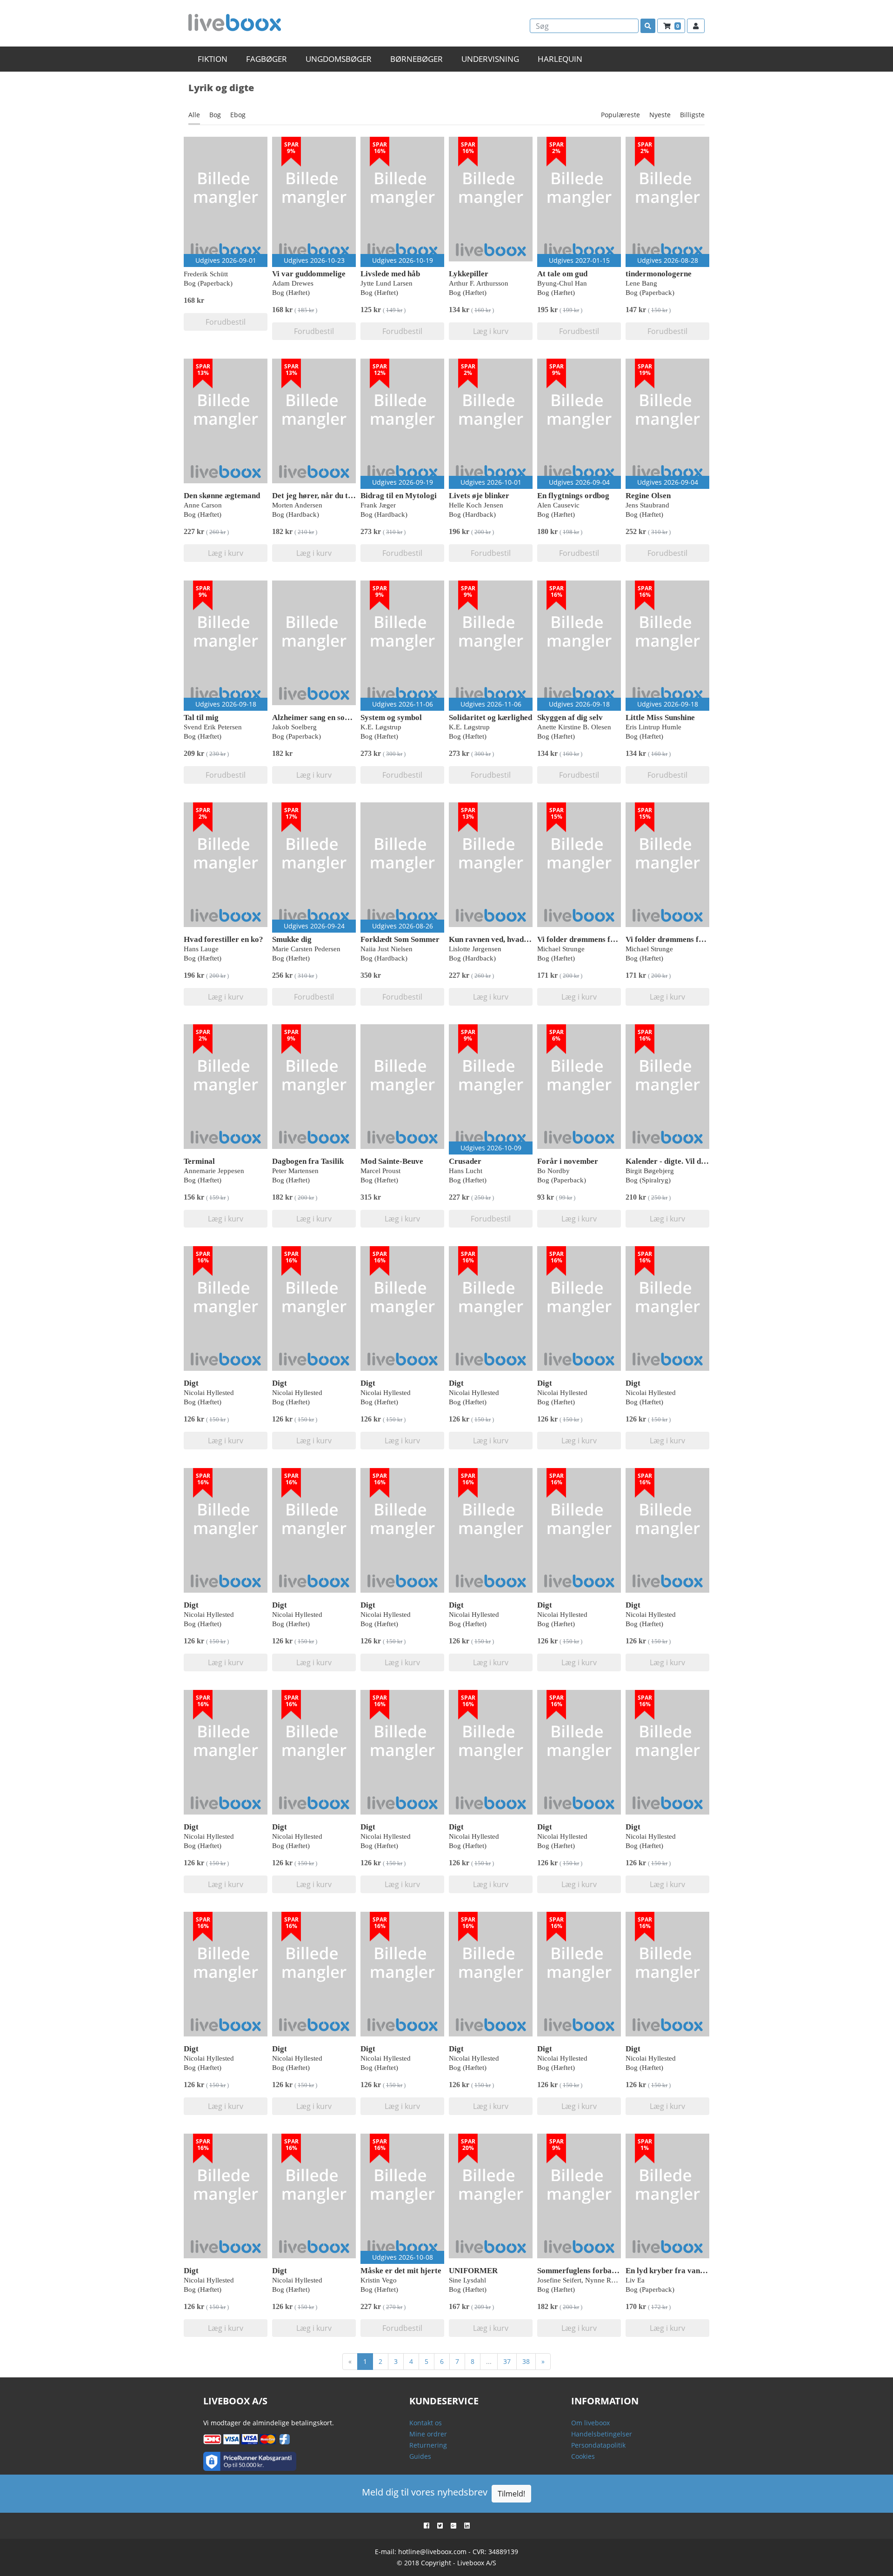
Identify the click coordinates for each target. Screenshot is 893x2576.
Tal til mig (201, 717)
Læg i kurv (491, 331)
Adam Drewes (293, 283)
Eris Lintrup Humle (653, 727)
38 (526, 2361)
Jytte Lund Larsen (387, 283)
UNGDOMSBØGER (339, 59)
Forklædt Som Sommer (400, 939)
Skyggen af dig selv (570, 717)
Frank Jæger (378, 505)
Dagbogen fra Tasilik (308, 1161)
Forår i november (568, 1161)
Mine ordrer (428, 2434)
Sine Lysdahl (467, 2280)
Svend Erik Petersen (213, 727)
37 (507, 2361)
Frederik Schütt (206, 274)
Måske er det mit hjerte (401, 2271)
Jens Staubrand (647, 505)
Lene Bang (641, 283)
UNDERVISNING (490, 59)
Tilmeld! (511, 2494)
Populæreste (620, 115)
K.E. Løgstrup (381, 727)
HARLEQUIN (560, 59)
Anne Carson (203, 505)
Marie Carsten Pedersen (306, 949)
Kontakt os (426, 2423)
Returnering (428, 2445)
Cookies (583, 2456)
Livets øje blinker (479, 496)
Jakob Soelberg (294, 727)
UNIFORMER (473, 2271)
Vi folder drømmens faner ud (587, 939)
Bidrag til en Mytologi (399, 496)
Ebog (238, 115)
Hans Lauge (201, 949)
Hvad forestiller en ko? (223, 939)
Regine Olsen (648, 496)
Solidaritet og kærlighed (490, 717)
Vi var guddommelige (309, 274)
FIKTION (213, 59)
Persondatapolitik (598, 2445)
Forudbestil (226, 322)
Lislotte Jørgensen (475, 949)
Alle (194, 115)
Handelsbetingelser (602, 2434)
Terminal (199, 1161)
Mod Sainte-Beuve (392, 1161)
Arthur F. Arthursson (479, 283)
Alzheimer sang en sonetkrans (323, 717)
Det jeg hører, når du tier (315, 496)
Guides (420, 2456)
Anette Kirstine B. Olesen (574, 727)
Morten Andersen (297, 505)
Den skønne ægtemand (222, 496)
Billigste (692, 115)
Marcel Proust (380, 1171)
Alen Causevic (558, 505)
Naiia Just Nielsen (387, 949)
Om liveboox (590, 2423)
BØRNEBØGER (417, 59)
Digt (191, 1383)
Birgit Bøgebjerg (650, 1171)
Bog (215, 115)
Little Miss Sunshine (660, 717)
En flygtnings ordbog (573, 496)
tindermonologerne (659, 274)
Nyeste (660, 115)
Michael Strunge (561, 949)
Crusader (465, 1161)
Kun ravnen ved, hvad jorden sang (507, 939)
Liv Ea (635, 2280)
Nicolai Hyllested (209, 1393)
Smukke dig (292, 939)
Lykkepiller (469, 274)
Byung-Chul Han (562, 283)
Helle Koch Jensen (476, 505)
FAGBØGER (267, 59)
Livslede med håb (390, 274)
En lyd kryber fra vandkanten (676, 2271)
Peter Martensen (295, 1171)
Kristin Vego (379, 2280)
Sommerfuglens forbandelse (585, 2271)
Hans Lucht (466, 1171)
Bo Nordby (553, 1171)
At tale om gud (562, 274)
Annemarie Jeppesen (214, 1171)
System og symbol (391, 717)
